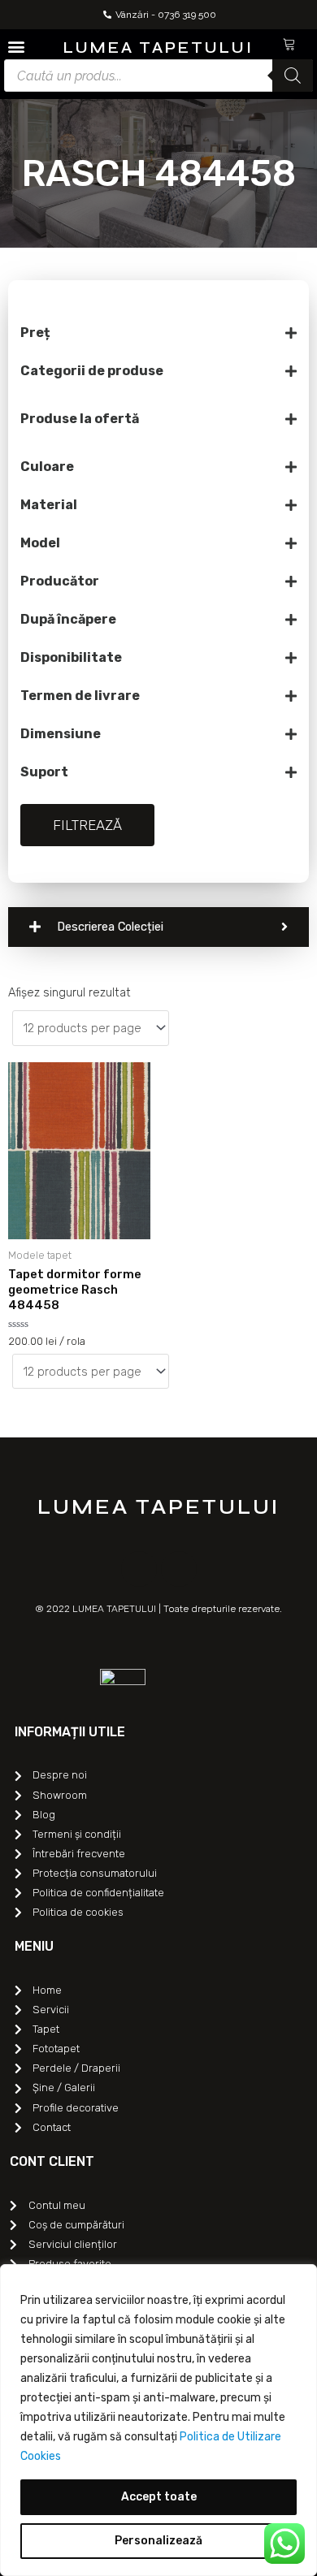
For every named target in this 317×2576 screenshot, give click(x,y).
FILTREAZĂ (87, 825)
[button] (16, 46)
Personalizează (158, 2541)
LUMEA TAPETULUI (158, 48)
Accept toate (159, 2497)
